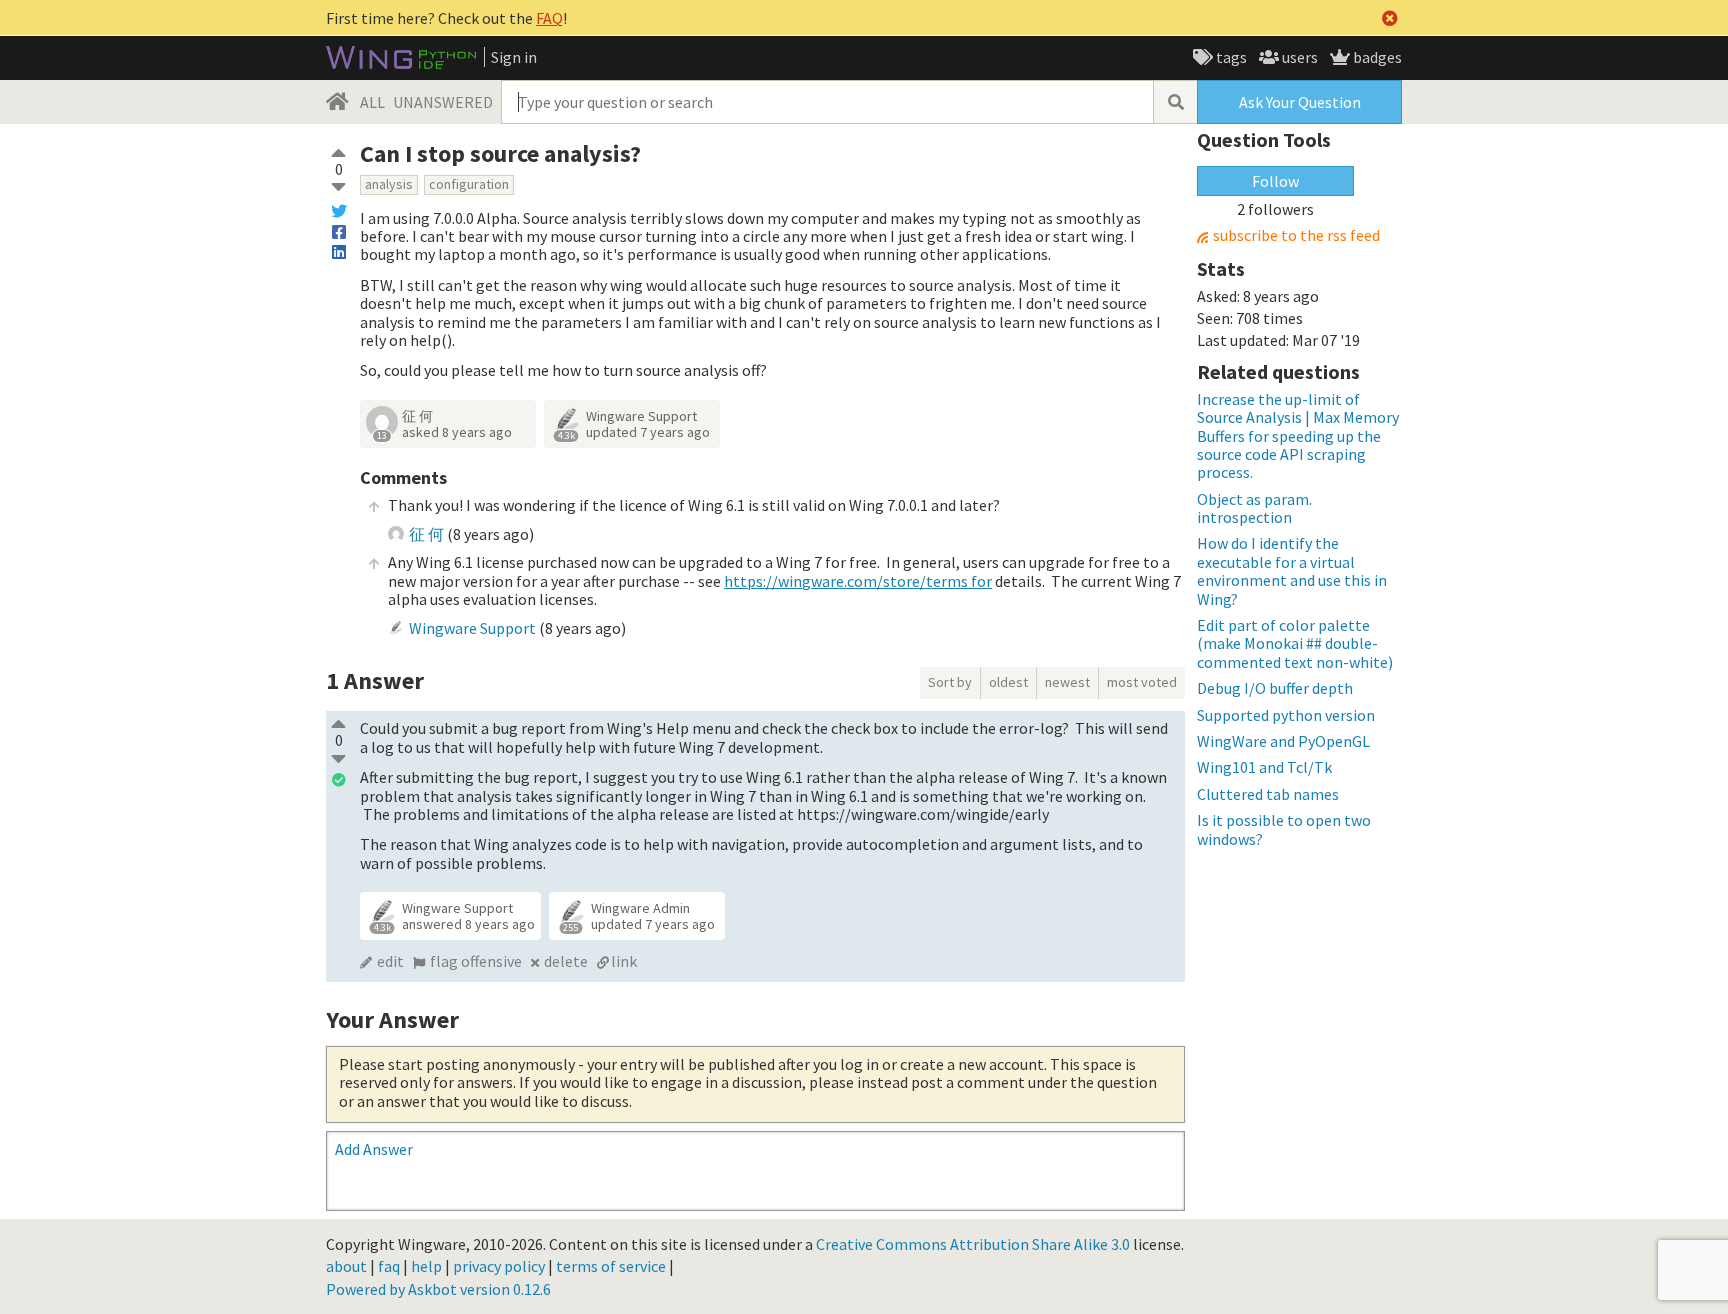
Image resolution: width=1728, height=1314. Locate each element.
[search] (1175, 102)
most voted (1142, 682)
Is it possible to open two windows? (1284, 829)
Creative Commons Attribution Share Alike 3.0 (973, 1244)
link (624, 961)
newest (1067, 682)
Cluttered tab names (1268, 794)
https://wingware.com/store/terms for (858, 581)
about (346, 1266)
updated (648, 432)
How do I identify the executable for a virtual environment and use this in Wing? (1292, 570)
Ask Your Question (1300, 102)
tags (1230, 57)
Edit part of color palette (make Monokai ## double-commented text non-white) (1295, 643)
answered (468, 924)
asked (457, 432)
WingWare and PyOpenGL (1283, 741)
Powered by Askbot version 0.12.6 (438, 1289)
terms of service (611, 1266)
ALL (372, 102)
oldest (1008, 682)
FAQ (549, 18)
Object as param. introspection (1254, 508)
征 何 (417, 416)
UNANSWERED (443, 102)
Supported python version (1286, 715)
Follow (1275, 181)
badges (1376, 57)
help (426, 1266)
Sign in (514, 57)
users (1298, 57)
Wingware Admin (640, 908)
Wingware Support (641, 416)
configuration (469, 184)
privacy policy (499, 1266)
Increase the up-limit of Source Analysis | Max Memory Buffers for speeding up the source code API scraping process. (1298, 436)
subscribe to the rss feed (1296, 235)
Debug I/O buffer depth (1275, 688)
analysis (389, 184)
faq (389, 1266)
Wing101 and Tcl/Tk (1264, 767)
